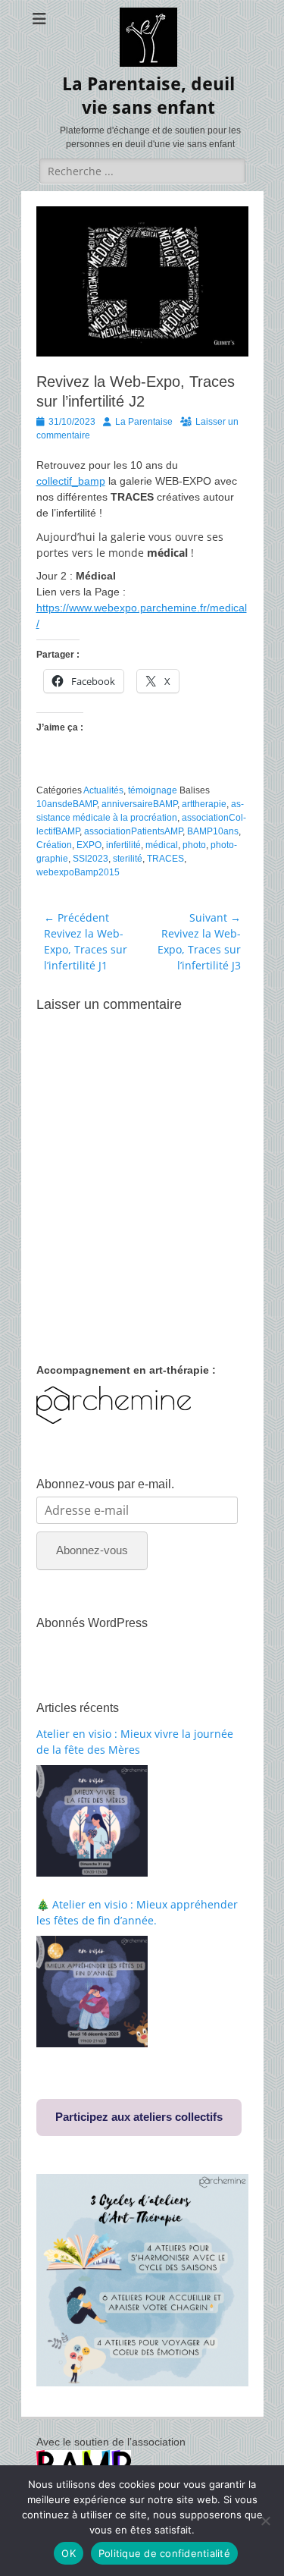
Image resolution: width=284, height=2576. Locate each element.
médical (162, 845)
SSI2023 (91, 859)
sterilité (128, 859)
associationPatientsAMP (133, 831)
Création (54, 845)
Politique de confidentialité (164, 2553)
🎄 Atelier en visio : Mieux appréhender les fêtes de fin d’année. (137, 1912)
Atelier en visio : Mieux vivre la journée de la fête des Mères (135, 1742)
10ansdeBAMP (67, 804)
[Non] (265, 2521)
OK (69, 2553)
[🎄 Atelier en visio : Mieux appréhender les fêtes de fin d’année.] (92, 1992)
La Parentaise (144, 422)
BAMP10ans (213, 831)
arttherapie (204, 804)
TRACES (165, 859)
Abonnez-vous (92, 1550)
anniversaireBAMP (139, 804)
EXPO (89, 845)
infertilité (123, 845)
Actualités (103, 790)
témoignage (153, 790)
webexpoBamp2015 (78, 872)
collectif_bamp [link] (71, 481)
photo (194, 845)
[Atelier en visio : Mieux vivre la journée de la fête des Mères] (92, 1821)
